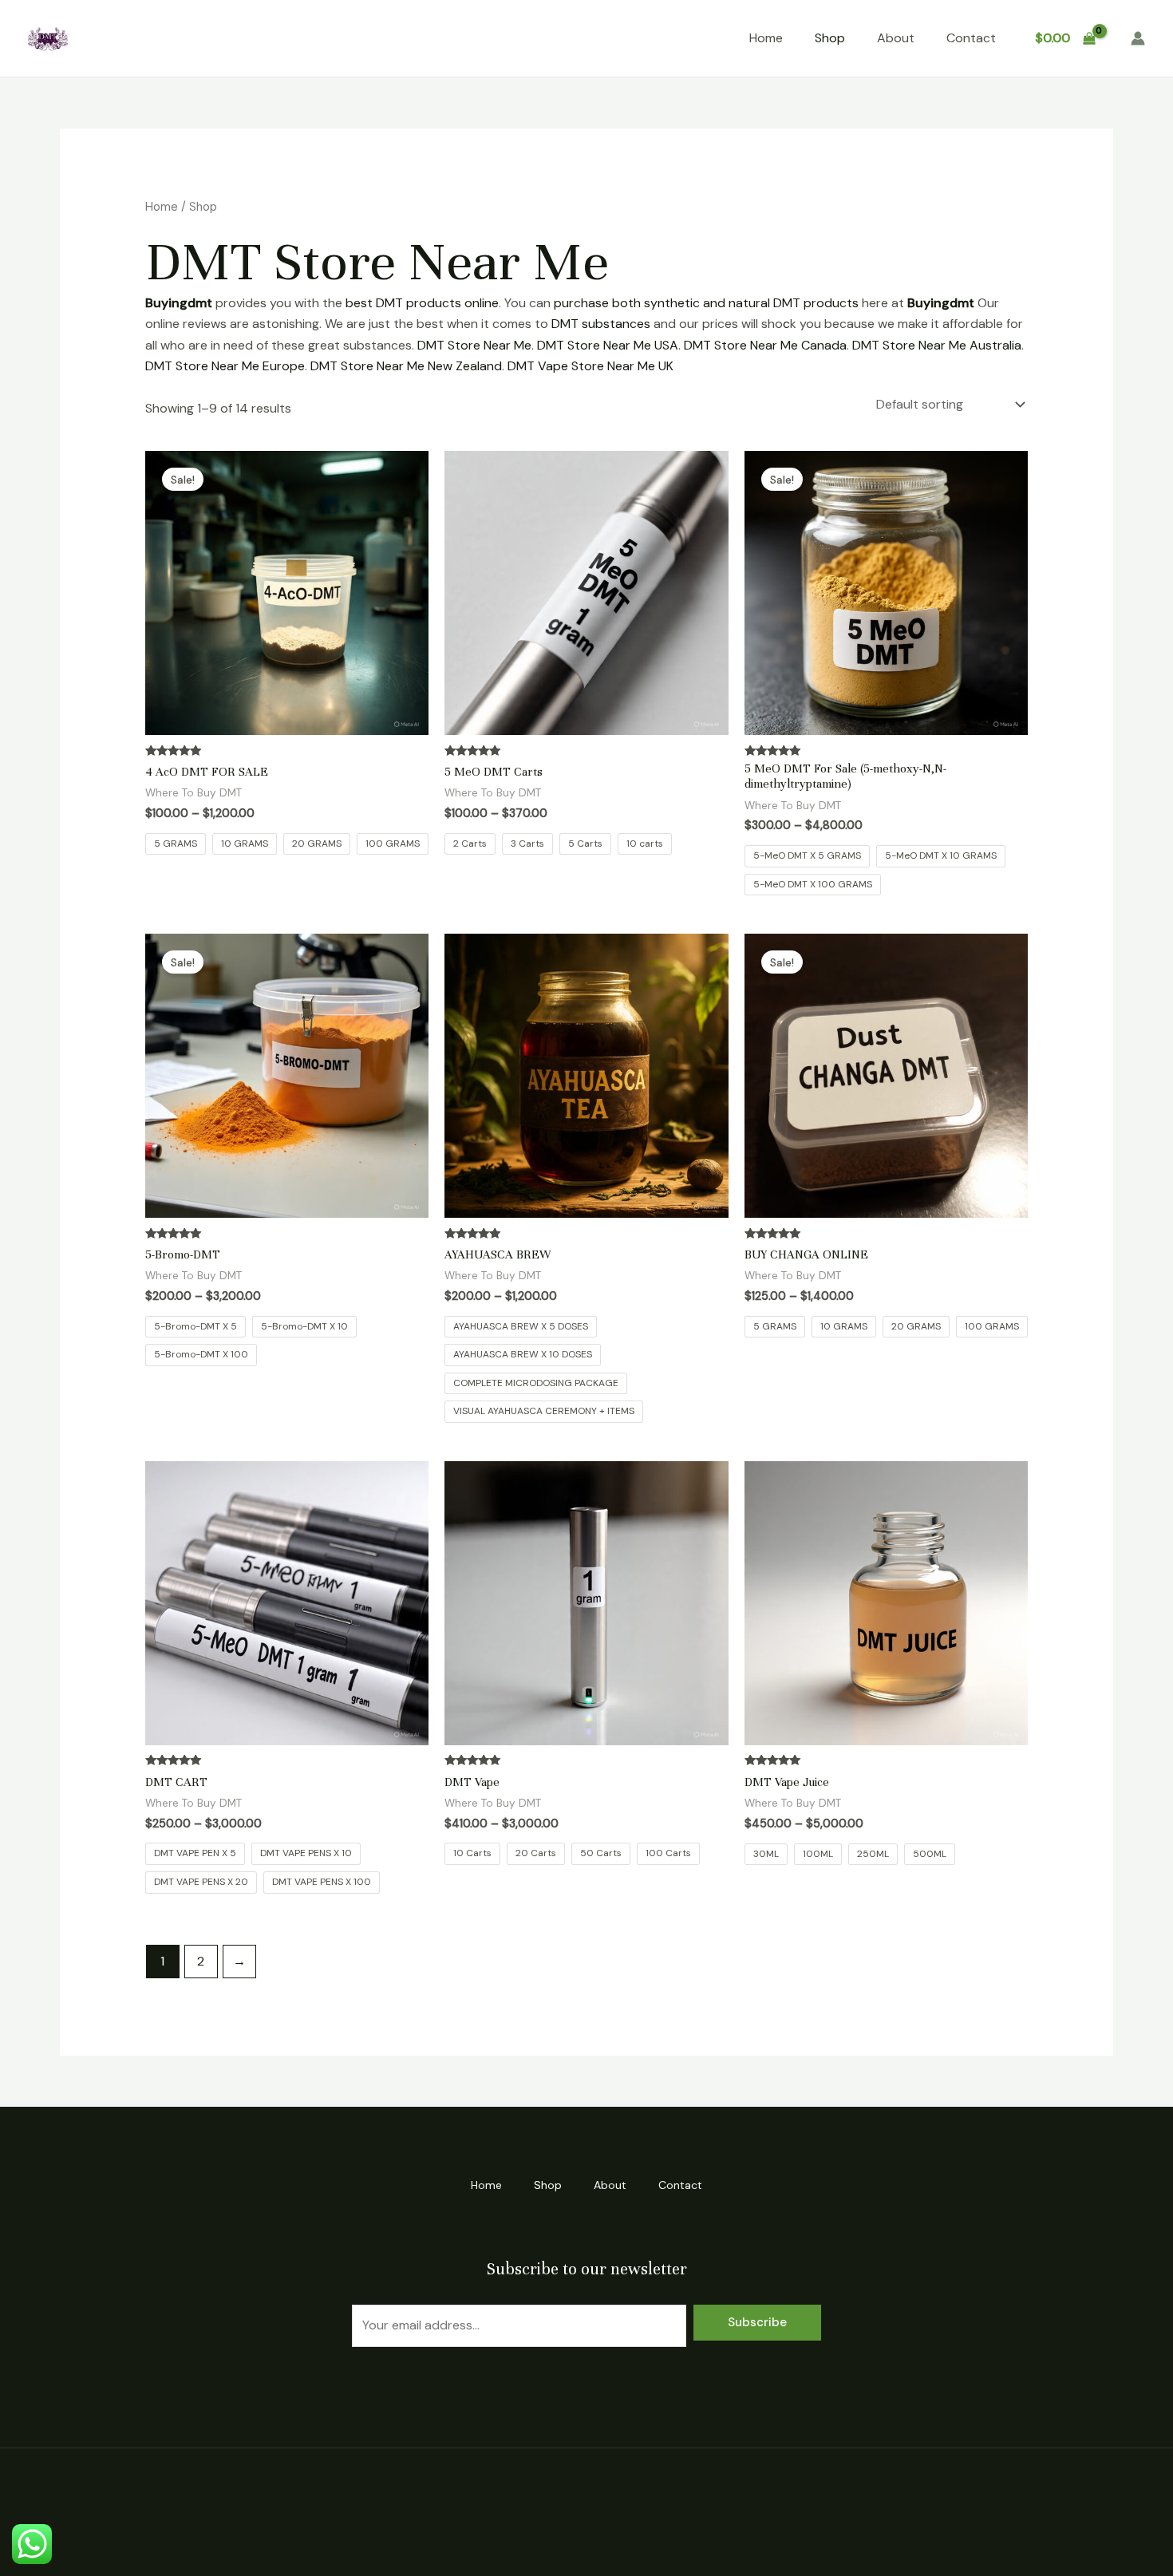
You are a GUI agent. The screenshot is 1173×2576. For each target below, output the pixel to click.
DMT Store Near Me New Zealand (406, 366)
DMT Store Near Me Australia (937, 345)
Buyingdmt (179, 303)
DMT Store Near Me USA (608, 345)
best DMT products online (422, 303)
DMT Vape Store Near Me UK (590, 366)
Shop (830, 38)
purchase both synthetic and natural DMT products (706, 303)
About (896, 38)
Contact (971, 38)
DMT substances (601, 324)
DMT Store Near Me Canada (765, 345)
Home (766, 38)
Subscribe (757, 2322)
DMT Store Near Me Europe (225, 366)
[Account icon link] (1138, 38)
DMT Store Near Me (474, 345)
